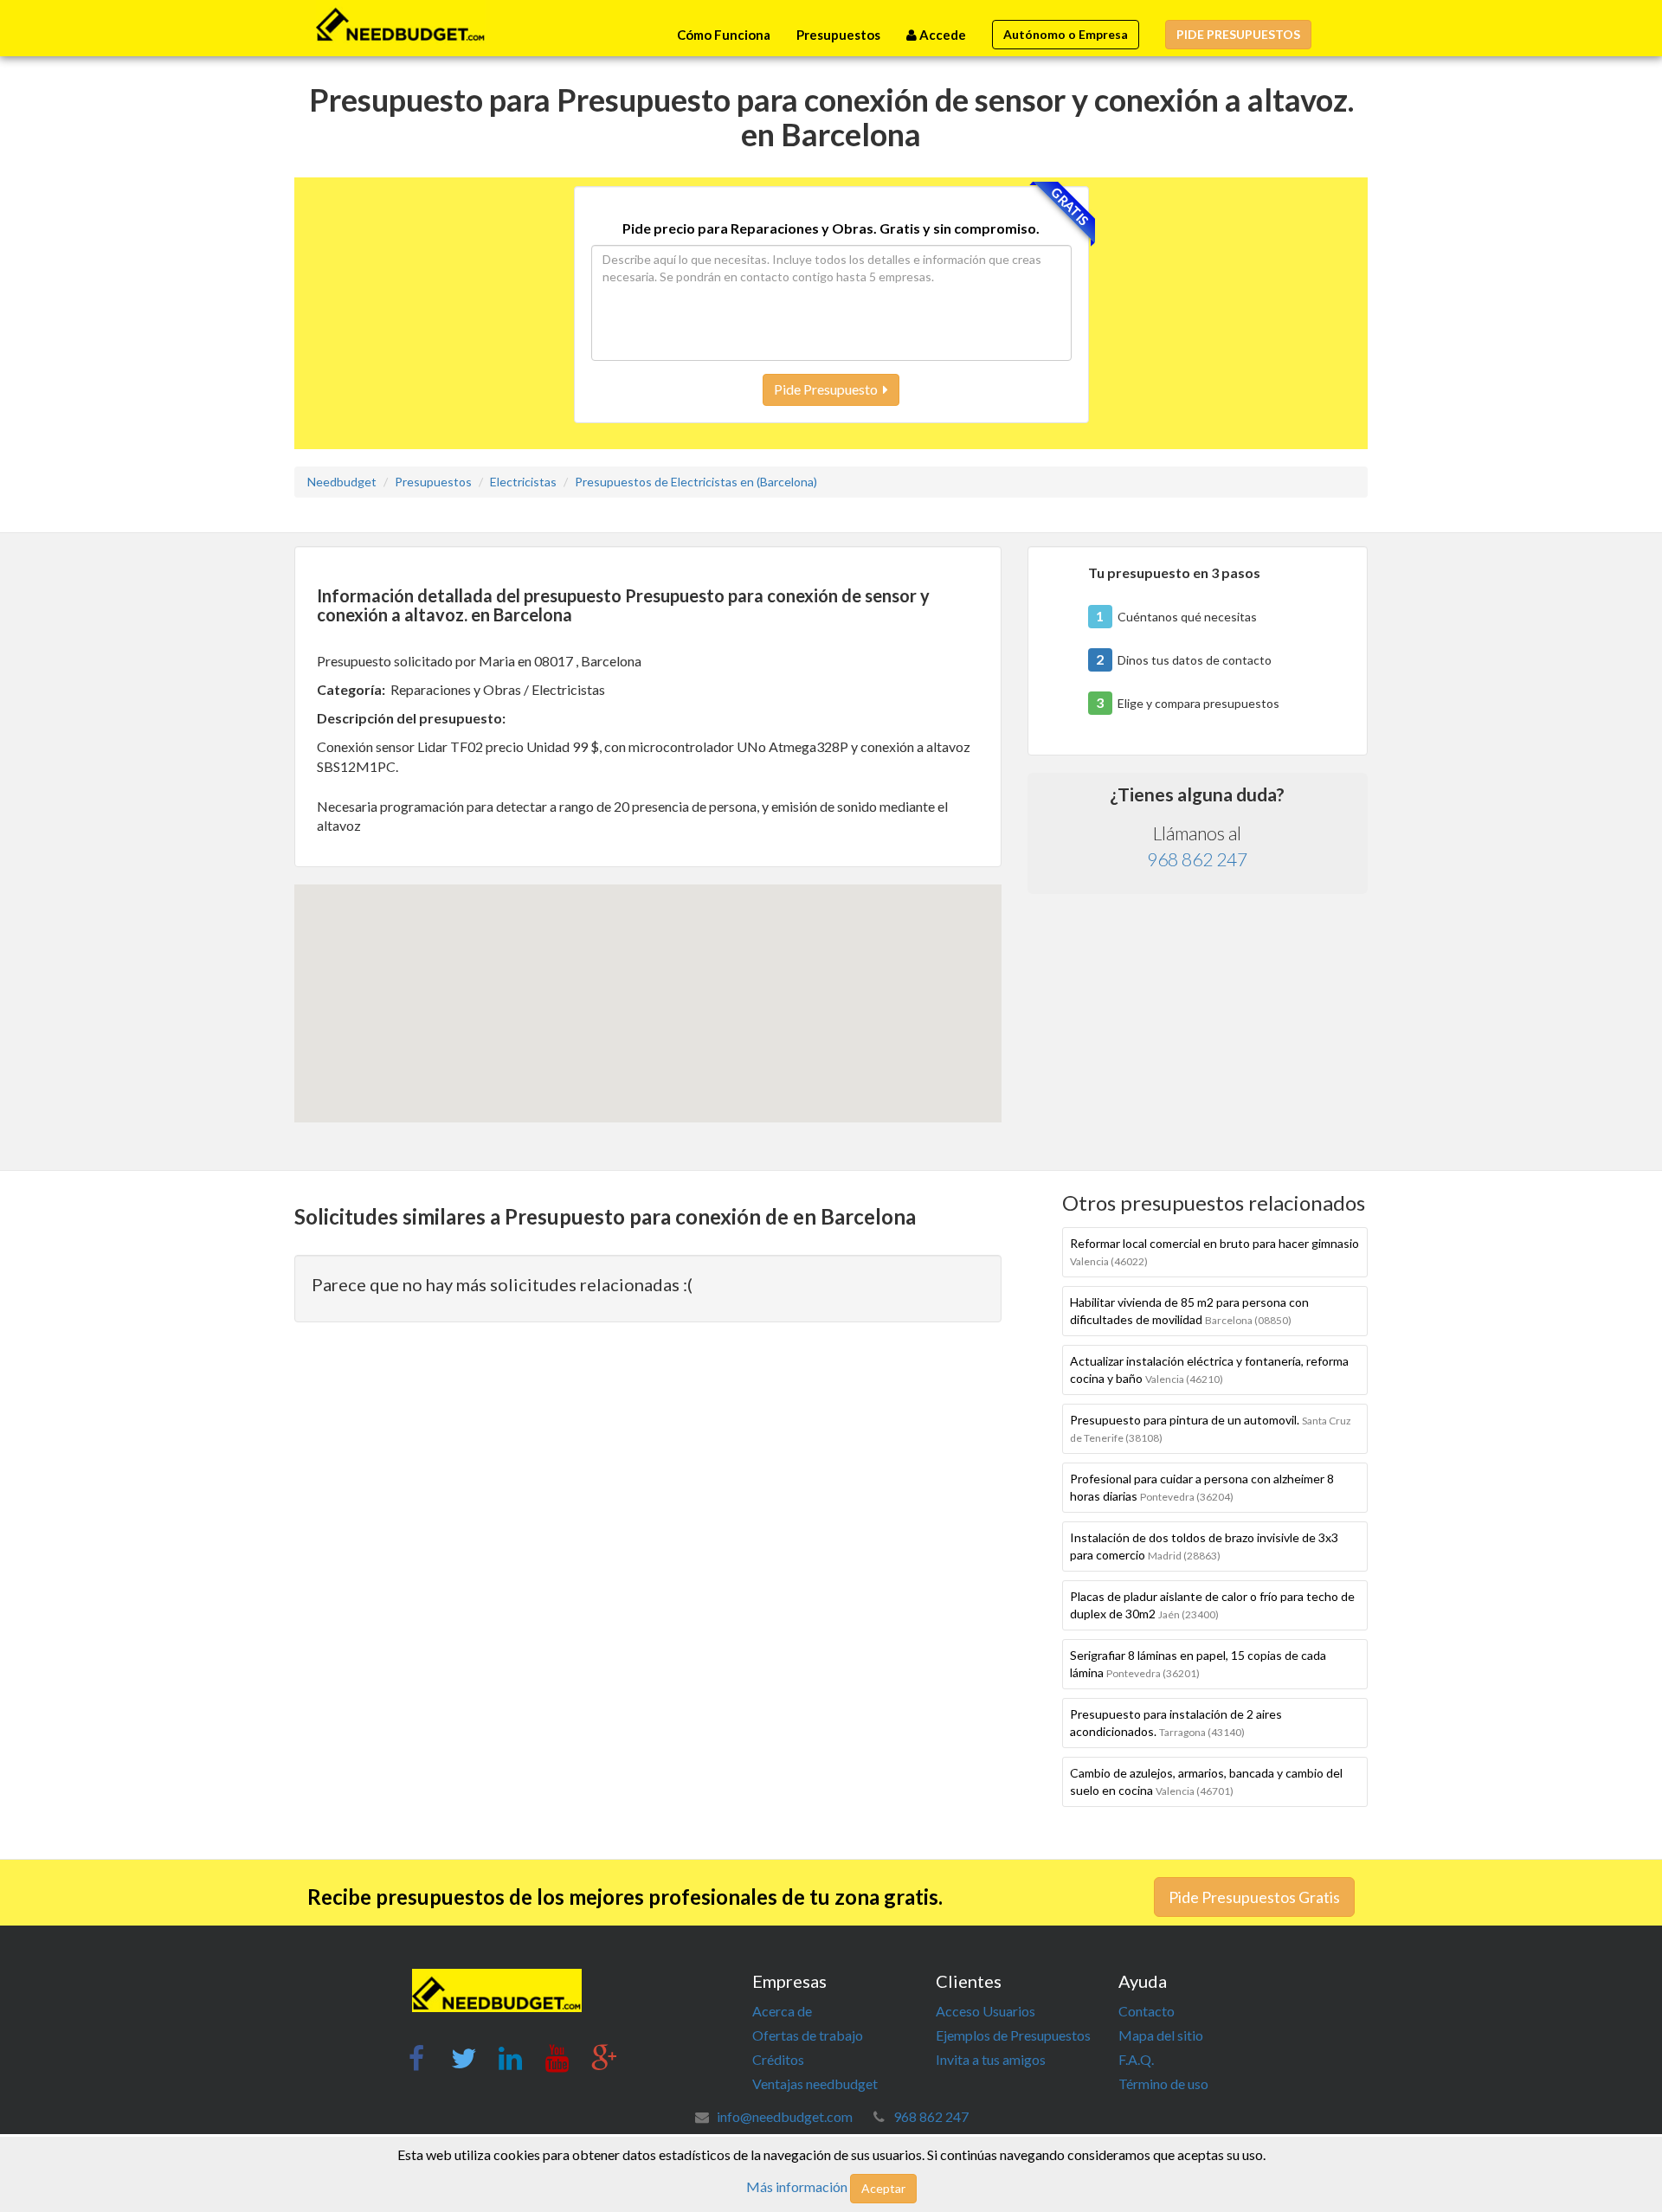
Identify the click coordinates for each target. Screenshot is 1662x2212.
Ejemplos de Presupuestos (1013, 2035)
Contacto (1147, 2011)
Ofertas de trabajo (808, 2035)
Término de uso (1163, 2083)
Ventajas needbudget (815, 2083)
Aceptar (883, 2188)
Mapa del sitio (1161, 2035)
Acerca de (782, 2011)
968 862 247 (1197, 859)
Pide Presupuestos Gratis (1254, 1897)
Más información (797, 2186)
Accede (941, 35)
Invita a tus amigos (991, 2059)
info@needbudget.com (785, 2116)
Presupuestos (838, 35)
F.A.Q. (1136, 2059)
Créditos (778, 2059)
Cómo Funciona (724, 35)
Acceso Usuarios (986, 2011)
